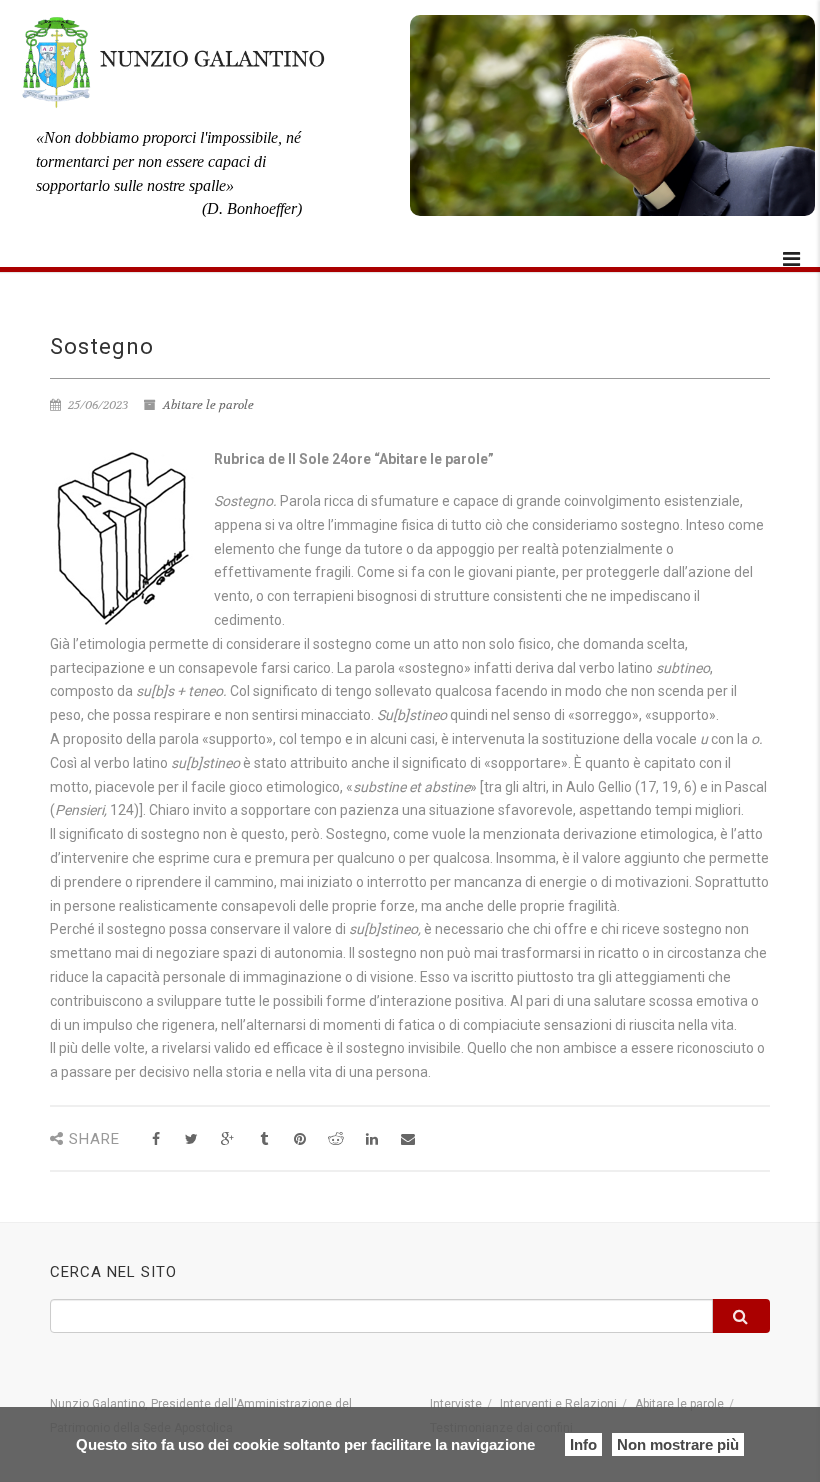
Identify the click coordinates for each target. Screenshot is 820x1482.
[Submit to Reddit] (335, 1139)
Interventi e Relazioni (558, 1404)
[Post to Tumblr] (263, 1139)
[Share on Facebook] (155, 1139)
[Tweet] (191, 1139)
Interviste (456, 1404)
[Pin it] (299, 1139)
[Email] (407, 1139)
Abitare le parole (208, 405)
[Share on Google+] (227, 1139)
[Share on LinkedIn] (371, 1139)
